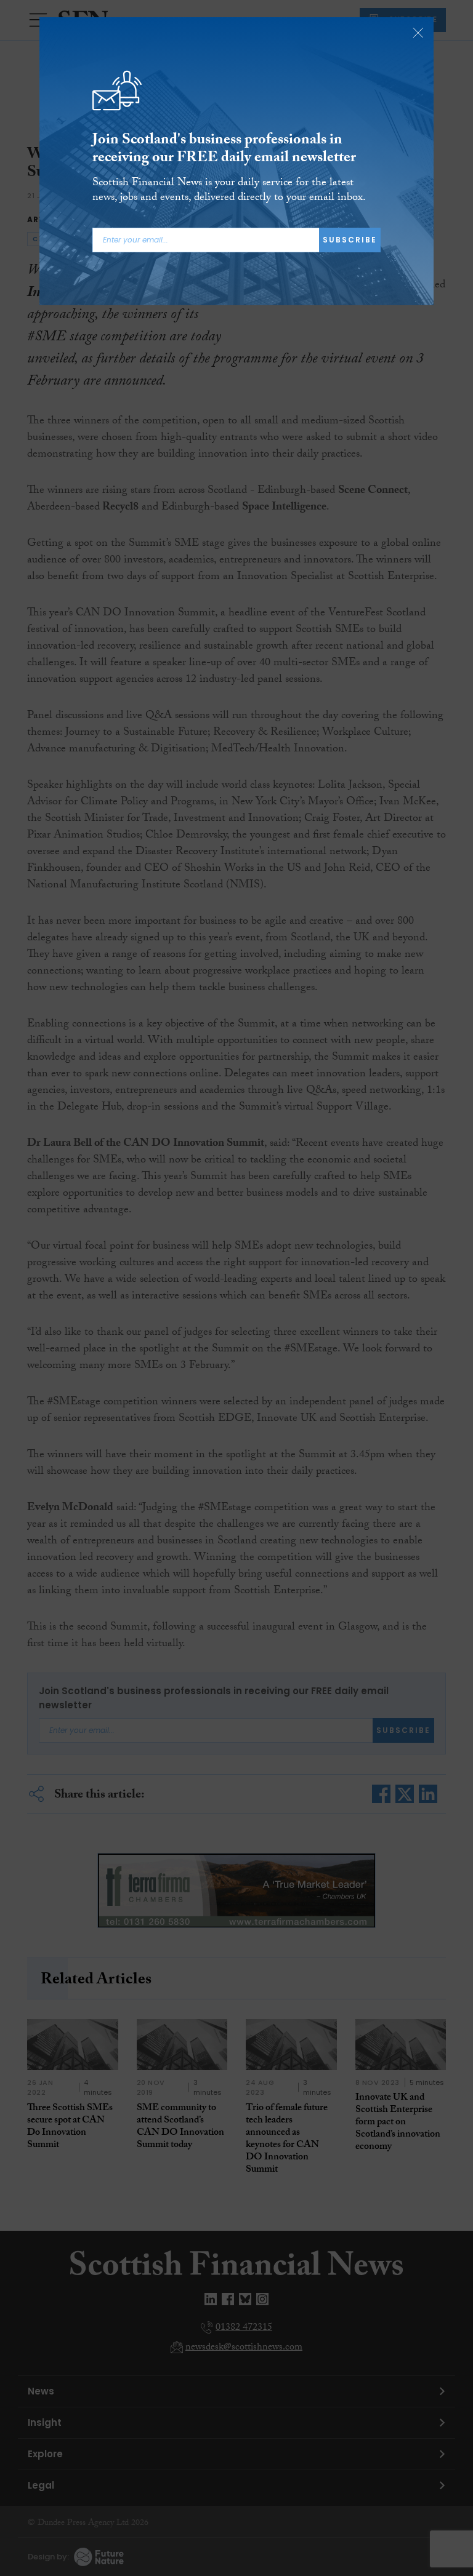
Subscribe (350, 240)
